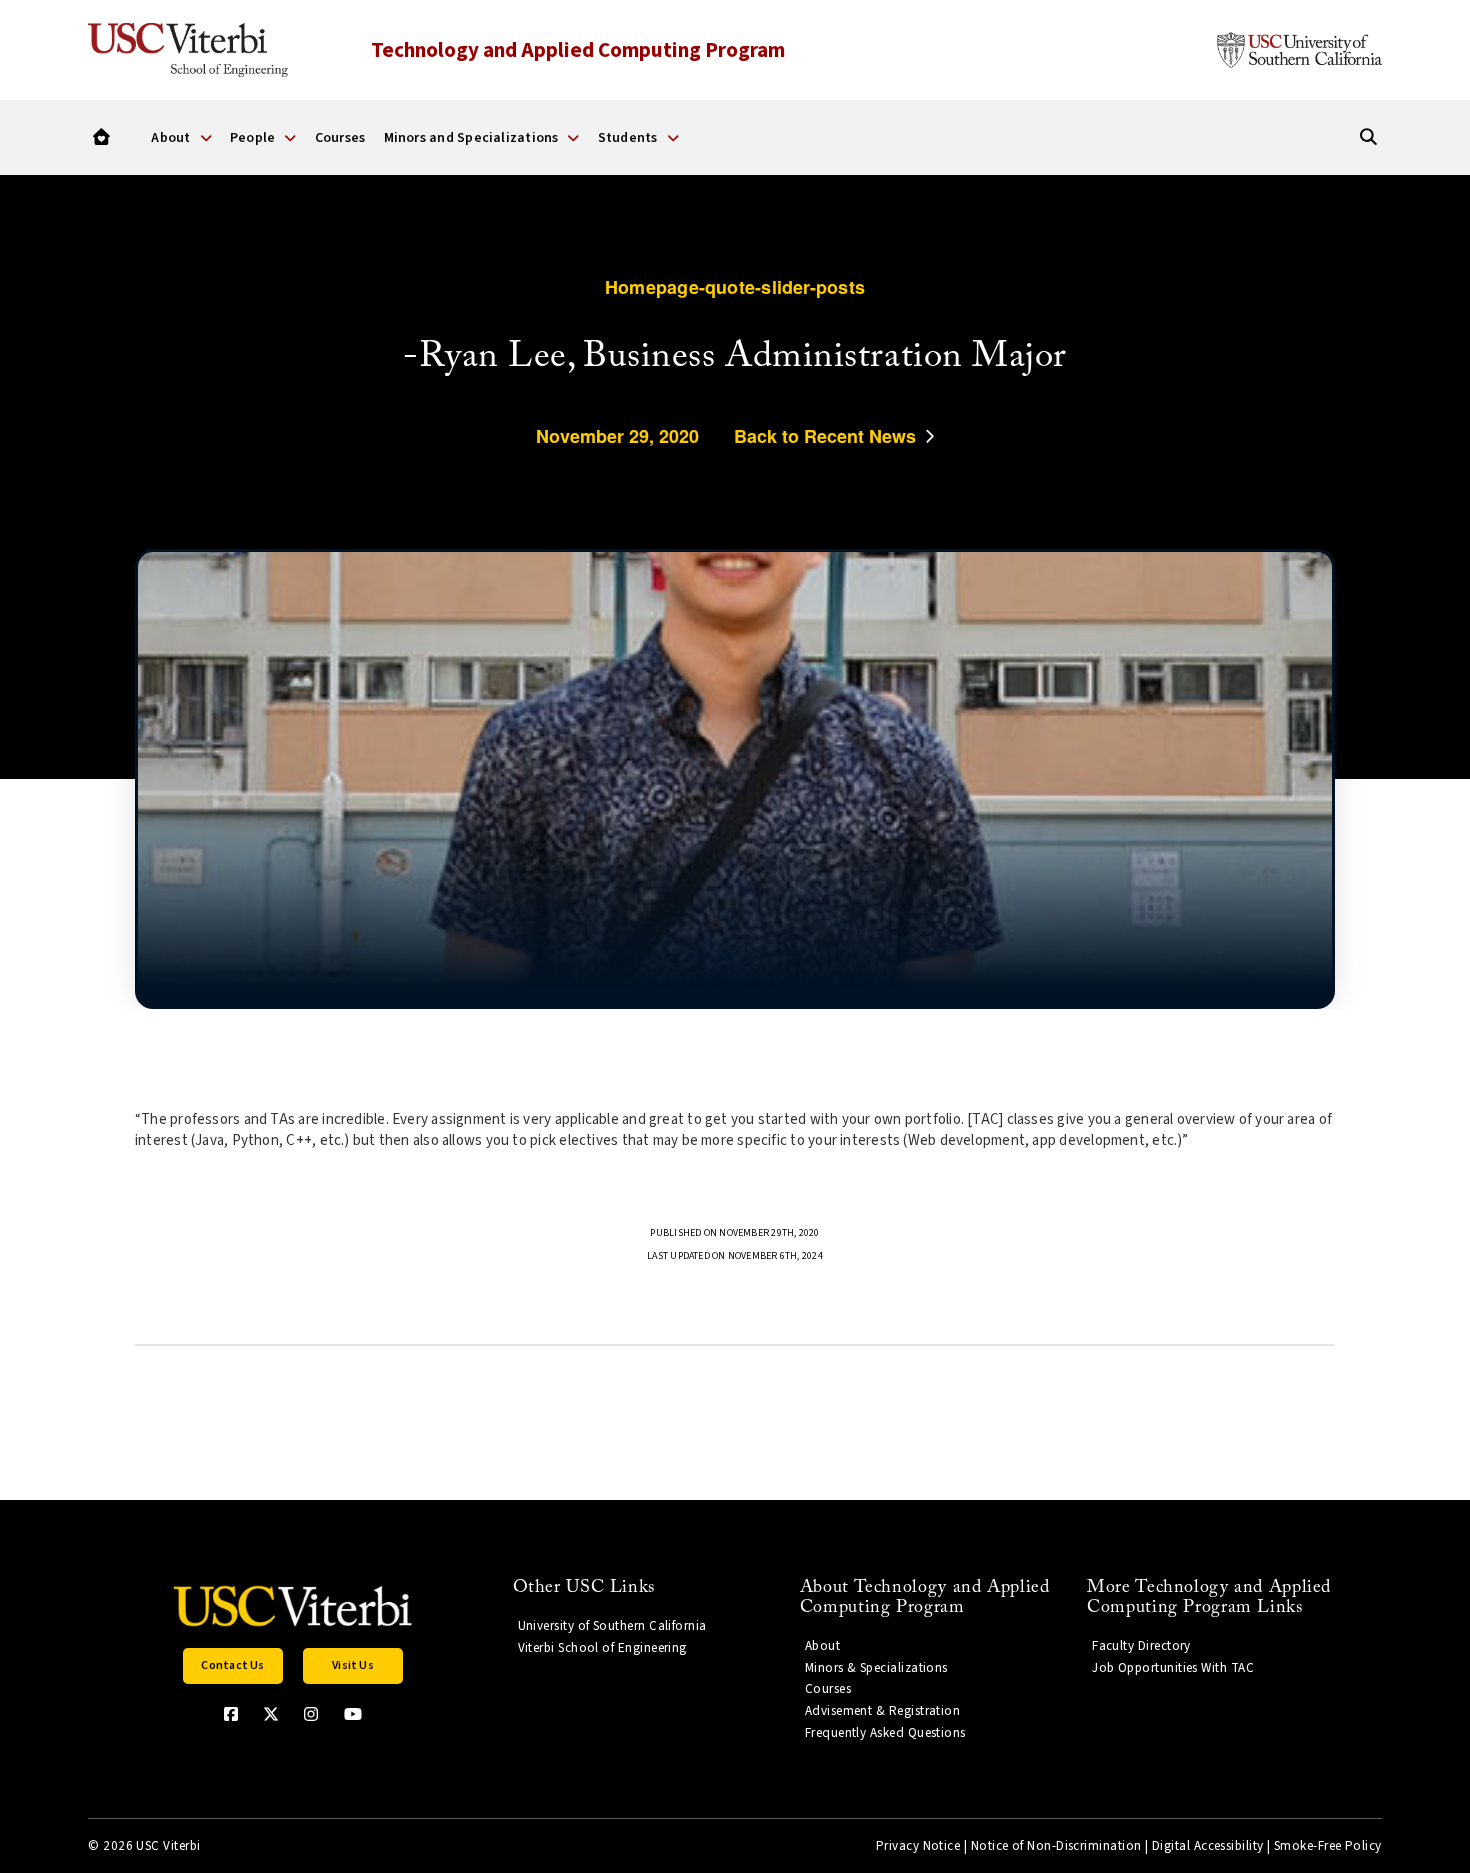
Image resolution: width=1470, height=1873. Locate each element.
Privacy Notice (918, 1846)
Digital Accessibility (1208, 1846)
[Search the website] (1368, 137)
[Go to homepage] (101, 137)
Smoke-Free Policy (1328, 1846)
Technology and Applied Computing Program (578, 50)
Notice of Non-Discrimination (1056, 1846)
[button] (233, 1666)
